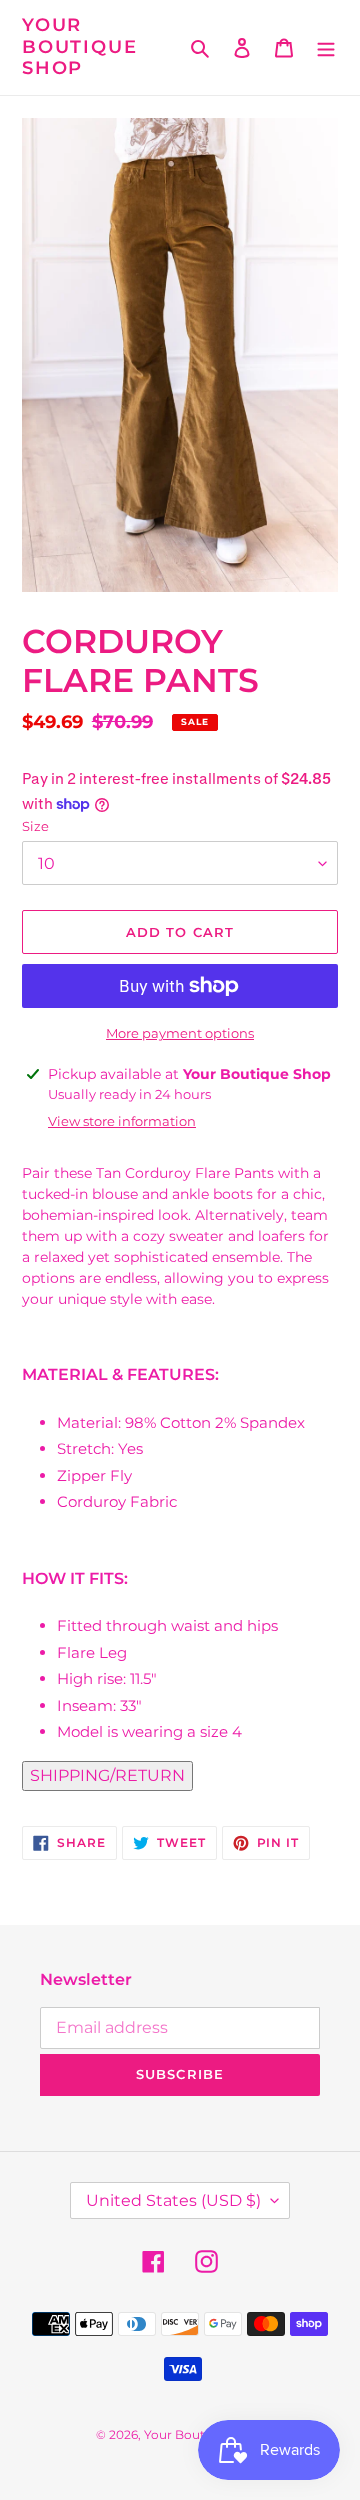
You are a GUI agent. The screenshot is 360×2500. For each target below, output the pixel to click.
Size (35, 826)
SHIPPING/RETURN (107, 1775)
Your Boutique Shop (79, 47)
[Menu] (326, 47)
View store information (122, 1121)
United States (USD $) (173, 2200)
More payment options (180, 1033)
